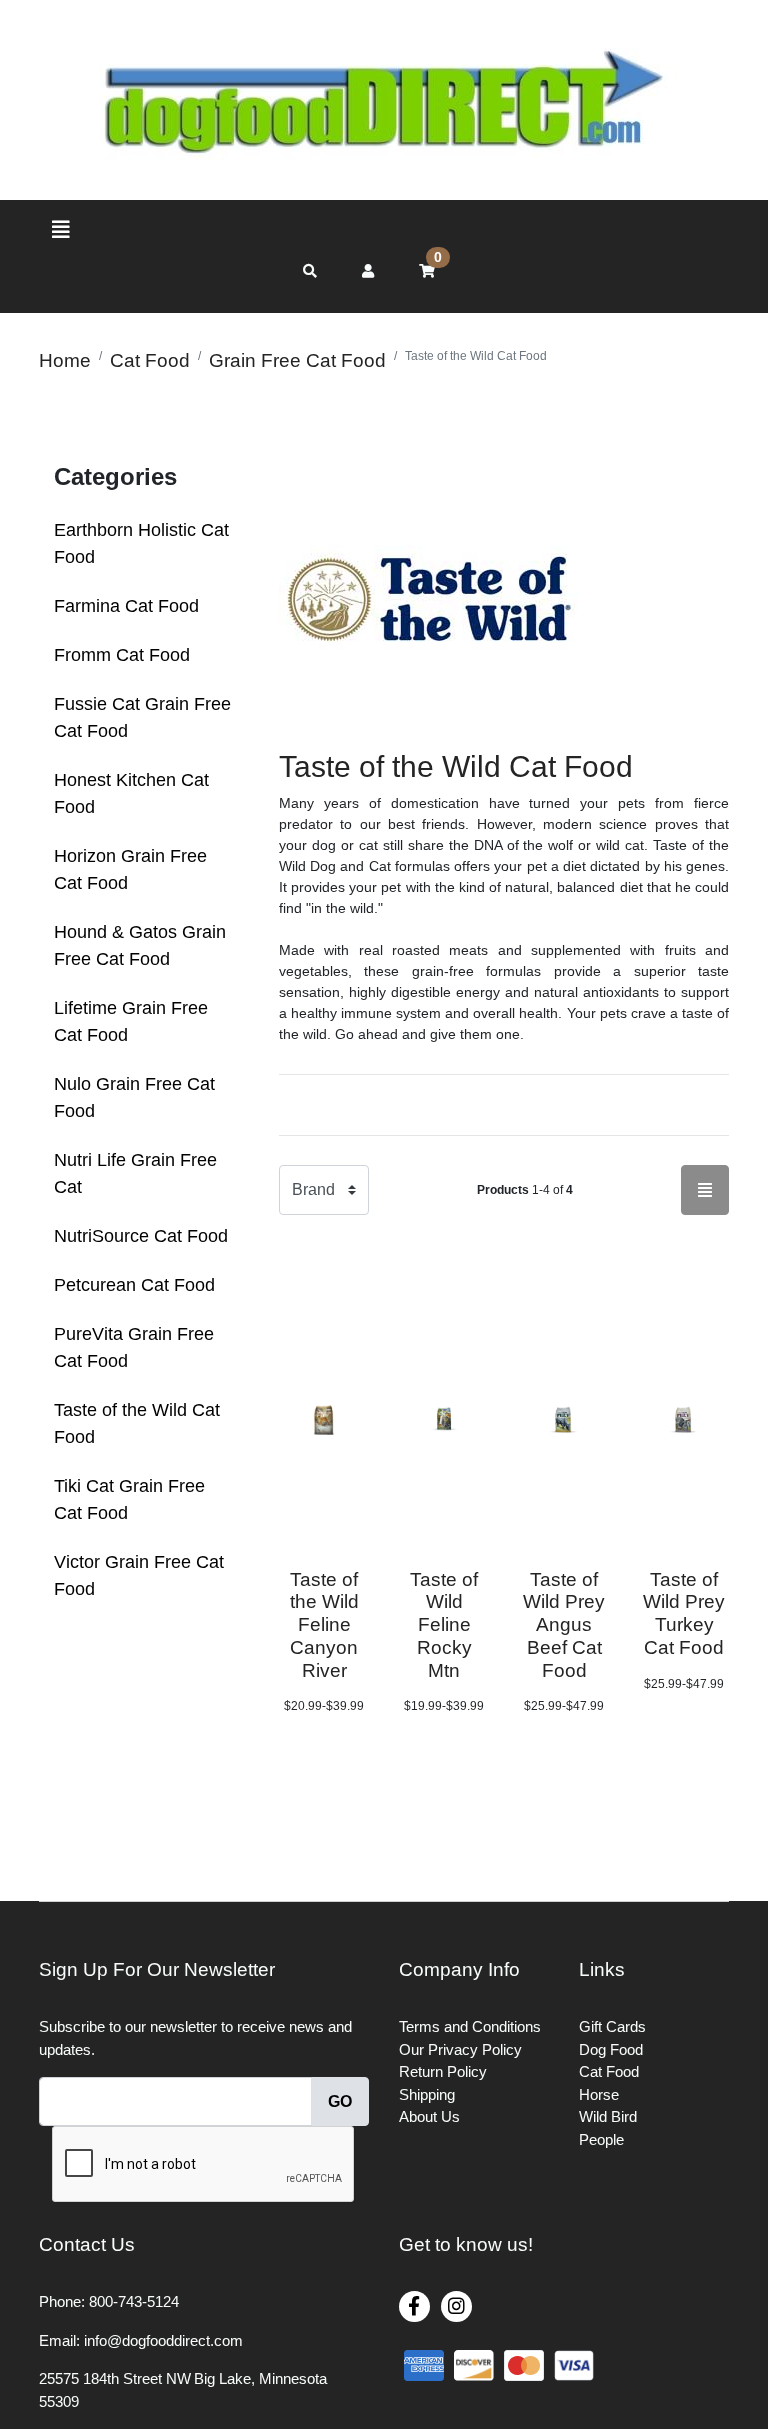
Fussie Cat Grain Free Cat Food (142, 717)
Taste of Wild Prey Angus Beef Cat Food (564, 1625)
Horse (599, 2094)
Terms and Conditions (470, 2026)
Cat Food (609, 2071)
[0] (427, 271)
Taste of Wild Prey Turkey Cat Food (684, 1613)
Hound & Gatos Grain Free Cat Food (140, 945)
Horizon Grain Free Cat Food (130, 869)
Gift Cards (612, 2026)
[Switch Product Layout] (705, 1189)
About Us (429, 2116)
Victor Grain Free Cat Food (139, 1575)
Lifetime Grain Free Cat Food (131, 1021)
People (601, 2139)
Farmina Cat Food (126, 606)
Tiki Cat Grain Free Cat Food (129, 1499)
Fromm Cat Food (122, 655)
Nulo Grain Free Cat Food (134, 1097)
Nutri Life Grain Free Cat (135, 1173)
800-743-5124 (134, 2301)
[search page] (310, 271)
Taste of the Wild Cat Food (137, 1423)
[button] (368, 271)
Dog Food (611, 2049)
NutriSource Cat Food (141, 1236)
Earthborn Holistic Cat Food (141, 543)
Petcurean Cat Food (134, 1285)
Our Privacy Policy (460, 2049)
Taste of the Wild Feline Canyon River (324, 1625)
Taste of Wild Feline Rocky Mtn (444, 1625)
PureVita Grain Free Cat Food (134, 1347)
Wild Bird (608, 2116)
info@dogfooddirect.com (163, 2340)
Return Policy (443, 2071)
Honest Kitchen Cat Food (131, 793)
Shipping (427, 2094)
